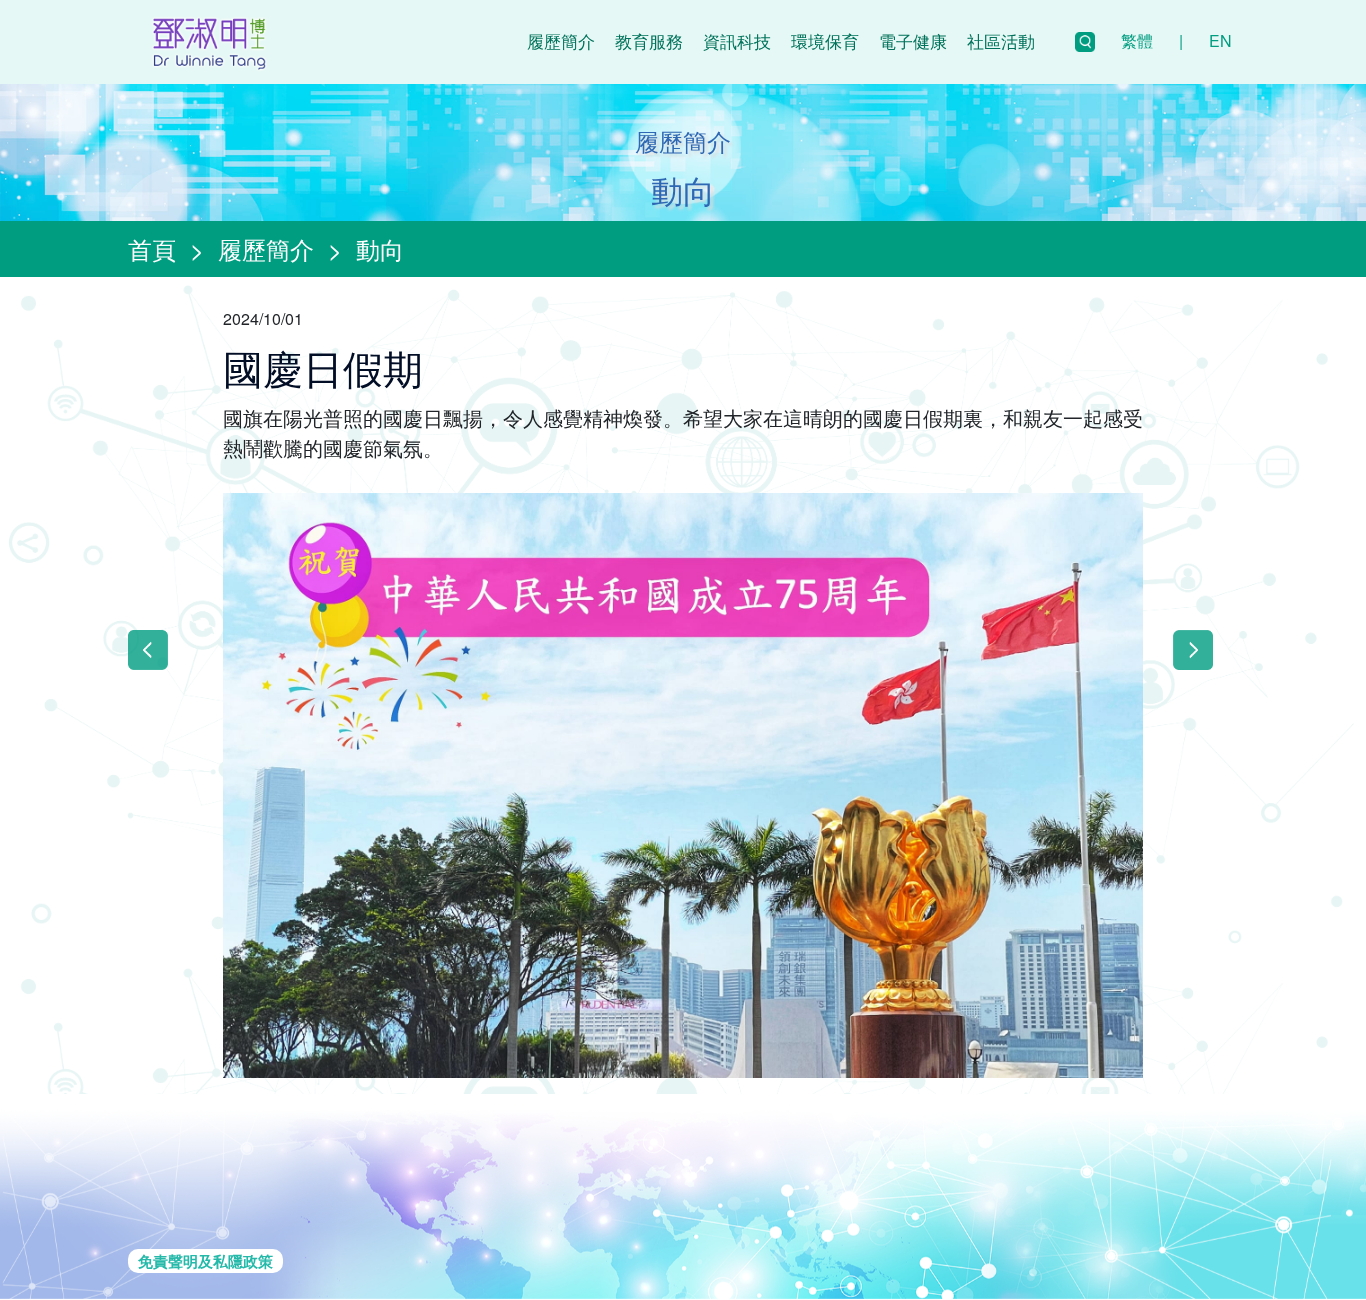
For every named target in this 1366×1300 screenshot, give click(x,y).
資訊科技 (737, 40)
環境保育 (825, 40)
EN (1220, 40)
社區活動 (1001, 40)
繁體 (1137, 40)
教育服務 (649, 40)
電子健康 (913, 40)
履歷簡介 (561, 40)
